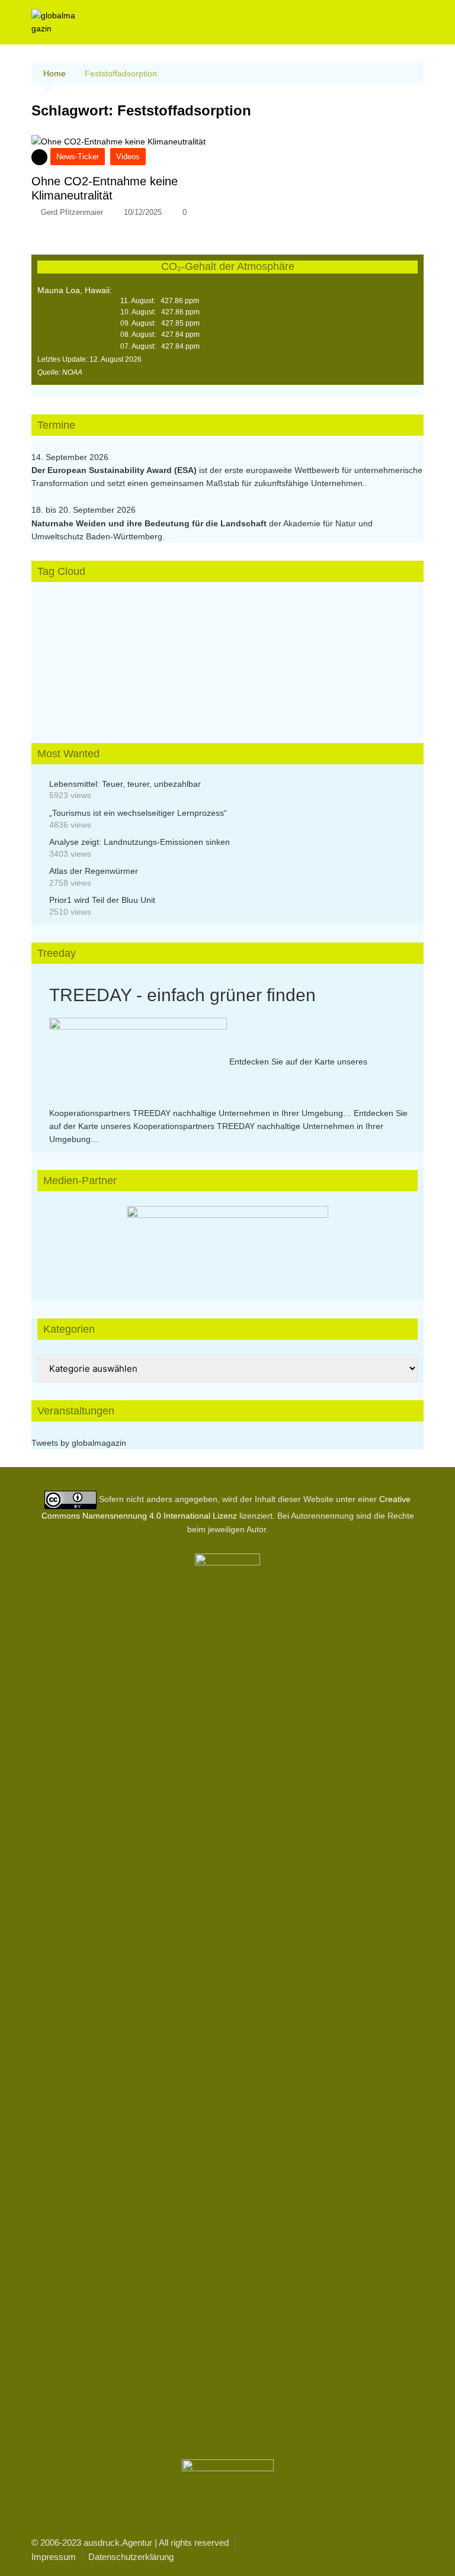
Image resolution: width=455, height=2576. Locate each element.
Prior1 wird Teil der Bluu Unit (102, 900)
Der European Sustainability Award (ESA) (115, 470)
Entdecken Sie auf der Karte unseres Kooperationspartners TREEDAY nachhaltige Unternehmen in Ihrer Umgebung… (228, 1126)
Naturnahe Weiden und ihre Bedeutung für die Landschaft (149, 523)
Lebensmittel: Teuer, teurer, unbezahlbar (125, 784)
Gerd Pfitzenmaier (72, 212)
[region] (227, 1242)
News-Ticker (78, 157)
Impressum (54, 2557)
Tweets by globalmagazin (79, 1443)
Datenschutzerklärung (131, 2557)
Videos (128, 157)
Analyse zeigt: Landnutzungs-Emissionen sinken (140, 842)
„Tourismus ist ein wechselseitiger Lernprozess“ (138, 813)
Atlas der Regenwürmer (94, 871)
